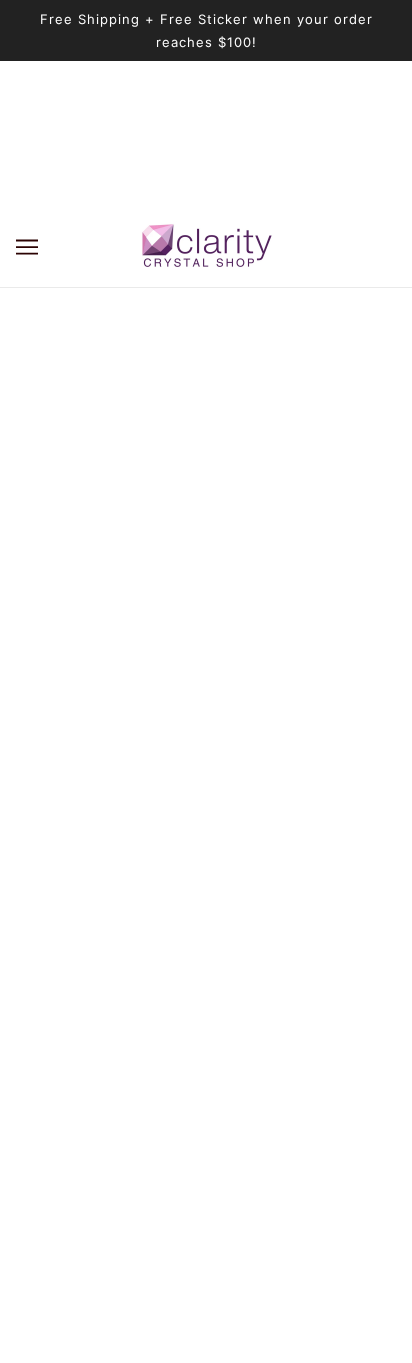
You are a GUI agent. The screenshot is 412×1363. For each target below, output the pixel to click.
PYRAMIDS (206, 915)
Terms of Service (206, 1068)
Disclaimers (206, 1098)
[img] (162, 754)
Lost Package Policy (206, 1007)
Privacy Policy (206, 1129)
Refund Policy (206, 1037)
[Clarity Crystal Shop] (206, 246)
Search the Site (206, 976)
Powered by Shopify (206, 1322)
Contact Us (206, 1159)
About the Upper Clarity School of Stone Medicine (206, 885)
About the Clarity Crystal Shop (206, 854)
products (235, 489)
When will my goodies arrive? (206, 946)
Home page (217, 466)
